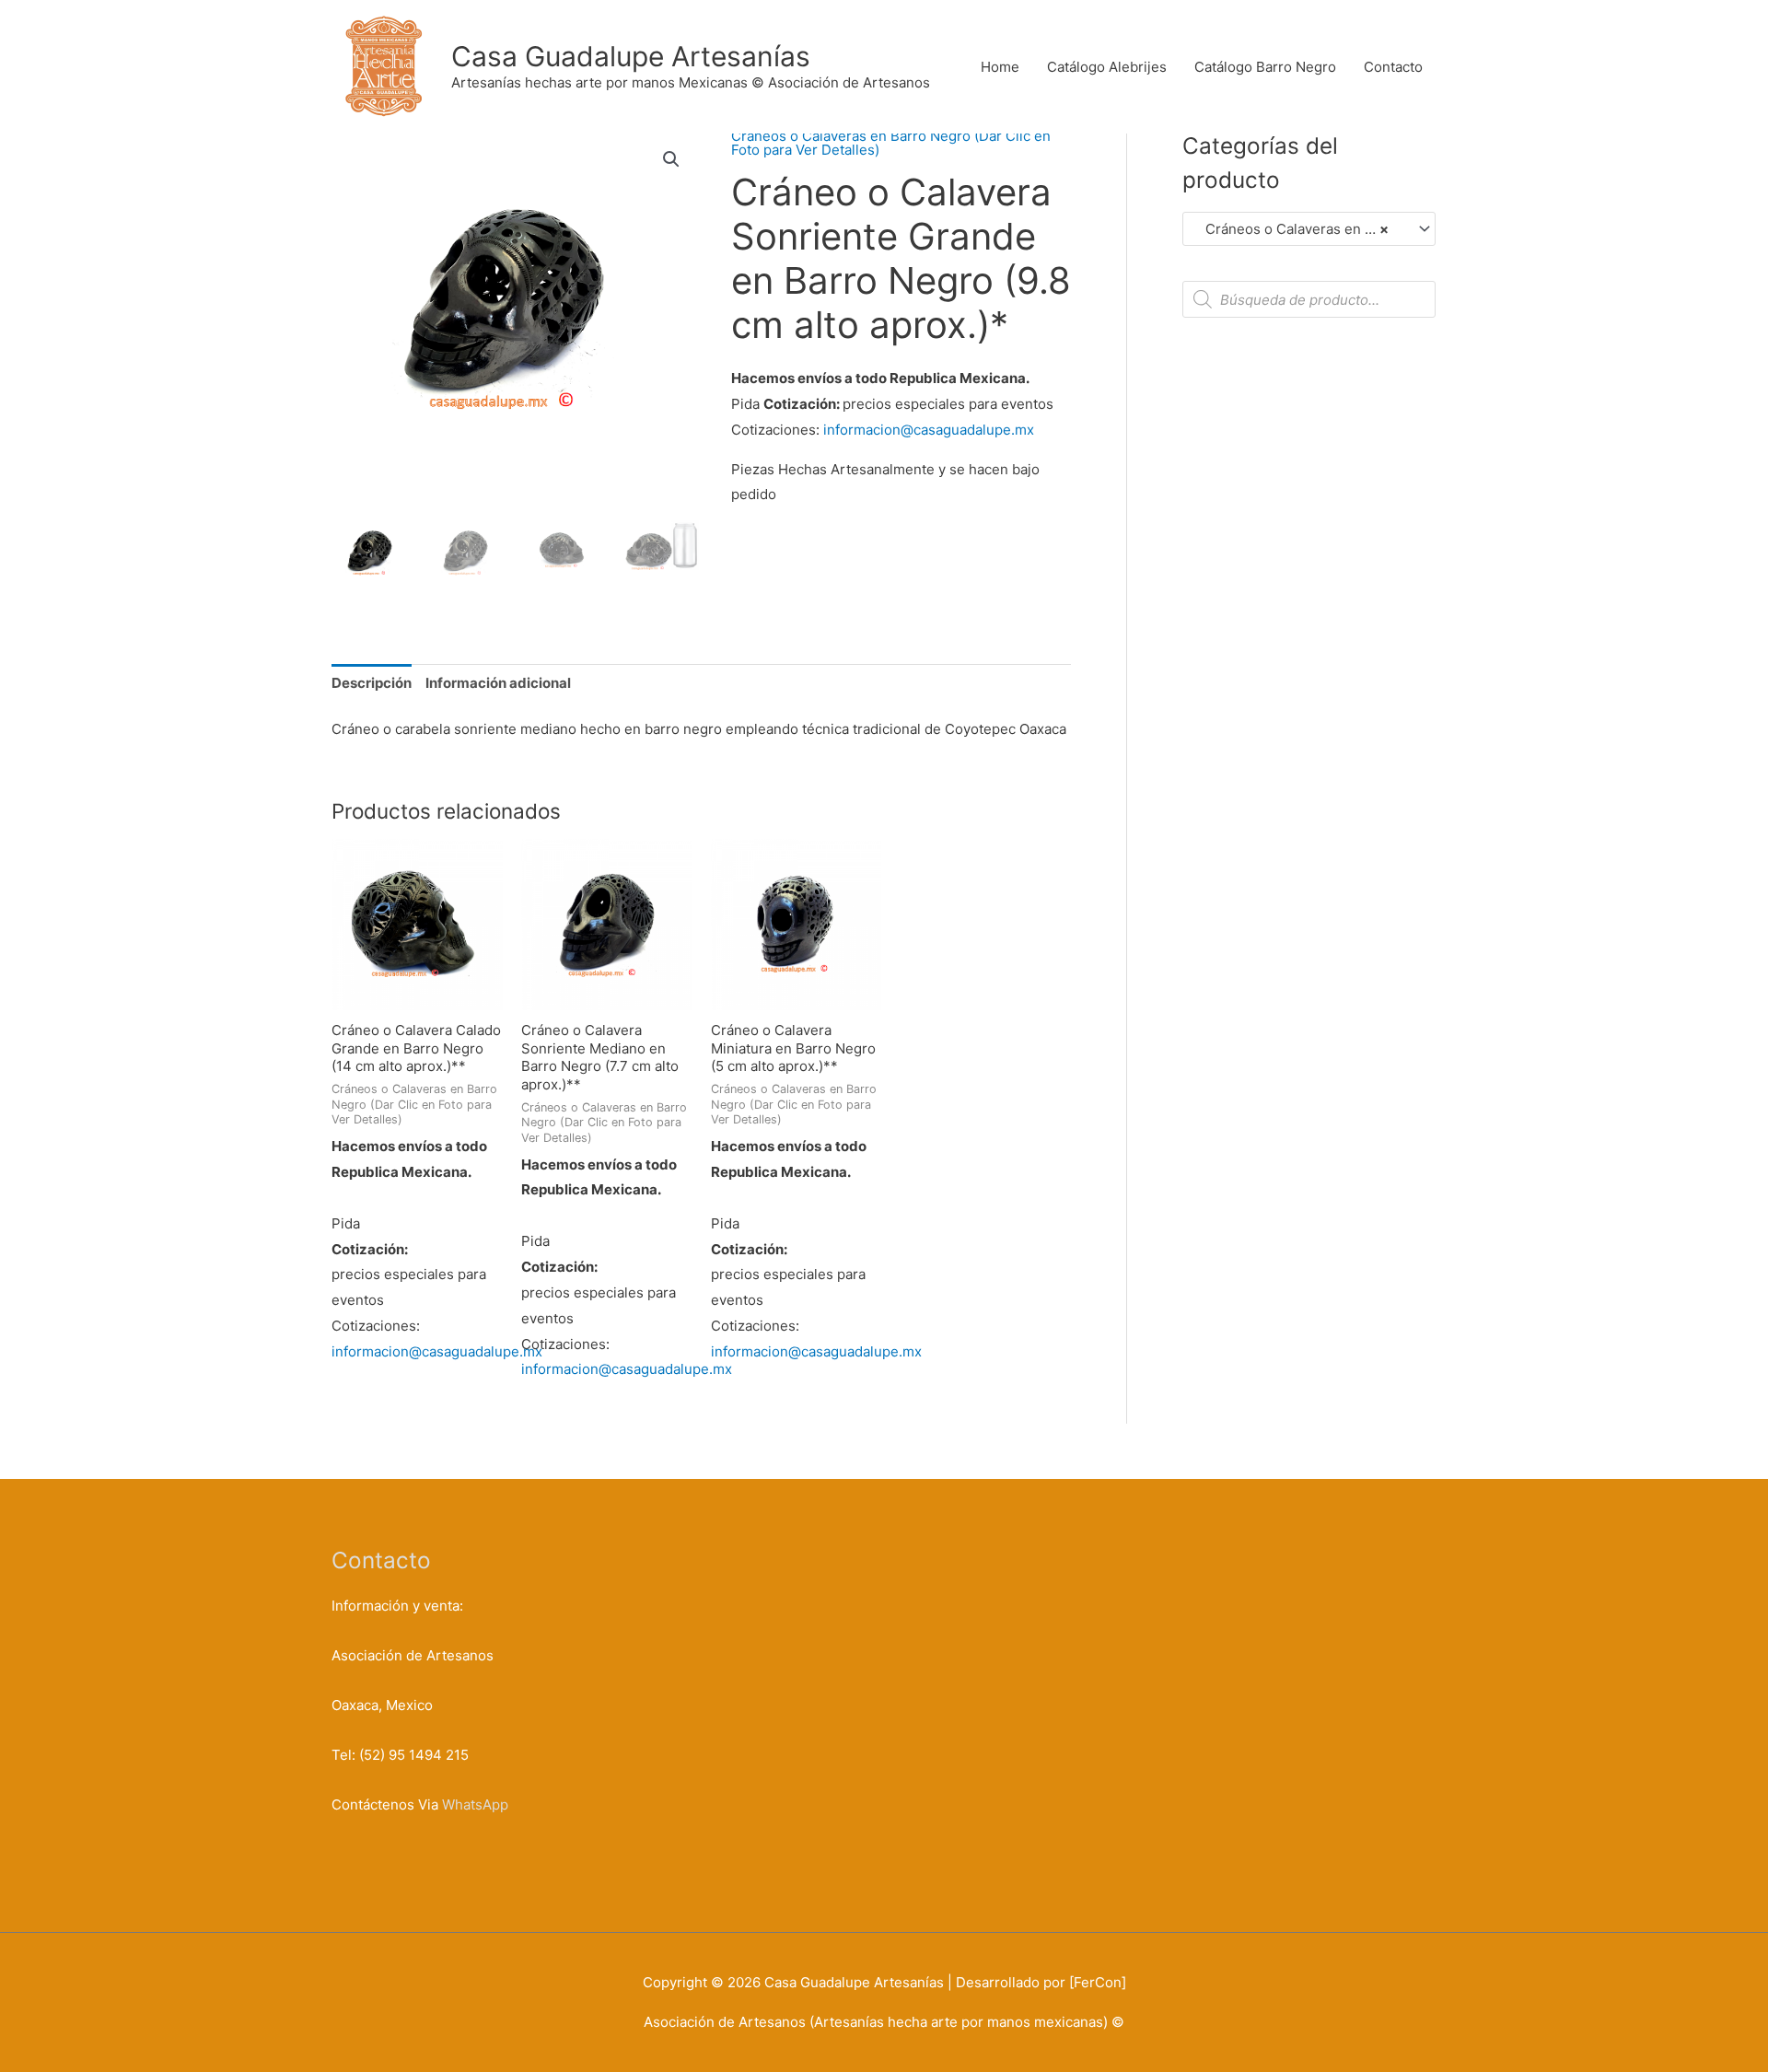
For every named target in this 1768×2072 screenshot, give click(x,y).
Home (1000, 67)
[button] (671, 159)
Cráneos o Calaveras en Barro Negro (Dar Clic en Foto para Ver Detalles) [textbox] (1301, 229)
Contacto (1393, 67)
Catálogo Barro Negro (1265, 67)
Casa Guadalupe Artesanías (631, 56)
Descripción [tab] (372, 683)
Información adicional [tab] (498, 683)
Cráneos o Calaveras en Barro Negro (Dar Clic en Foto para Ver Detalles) (891, 143)
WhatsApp (475, 1804)
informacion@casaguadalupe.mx (929, 430)
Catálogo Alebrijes (1107, 67)
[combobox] (1309, 229)
